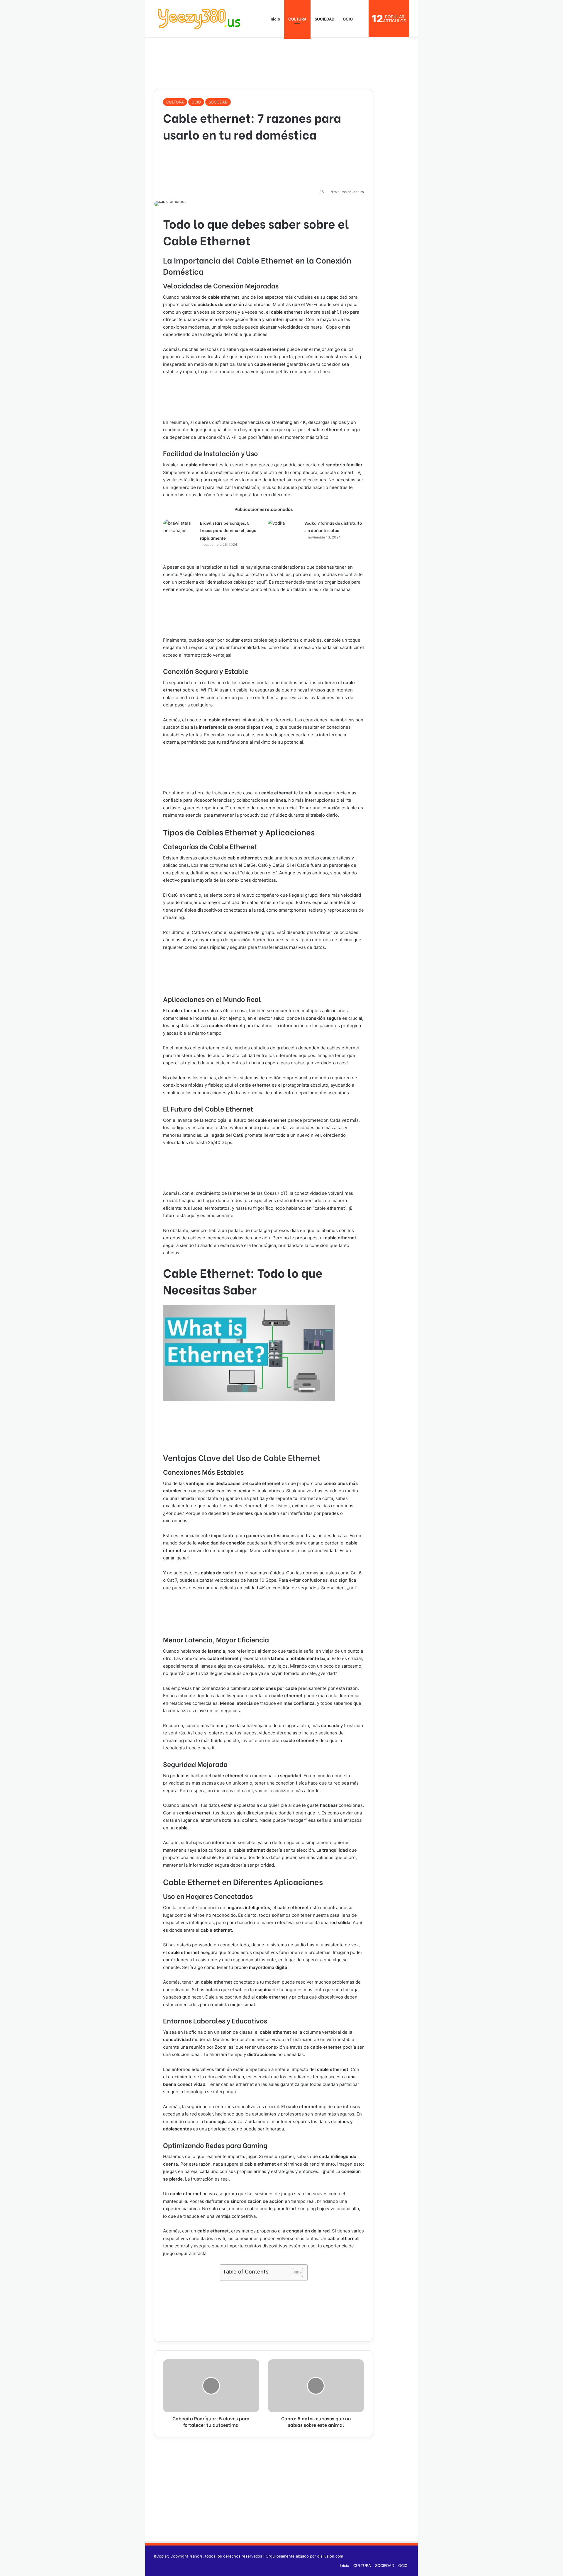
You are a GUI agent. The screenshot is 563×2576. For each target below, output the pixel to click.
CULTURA (297, 19)
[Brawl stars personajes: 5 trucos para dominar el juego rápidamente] (179, 535)
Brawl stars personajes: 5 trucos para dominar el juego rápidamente (228, 530)
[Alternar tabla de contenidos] (295, 2273)
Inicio (274, 19)
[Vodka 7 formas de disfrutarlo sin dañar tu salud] (284, 530)
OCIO (348, 19)
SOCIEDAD (325, 19)
